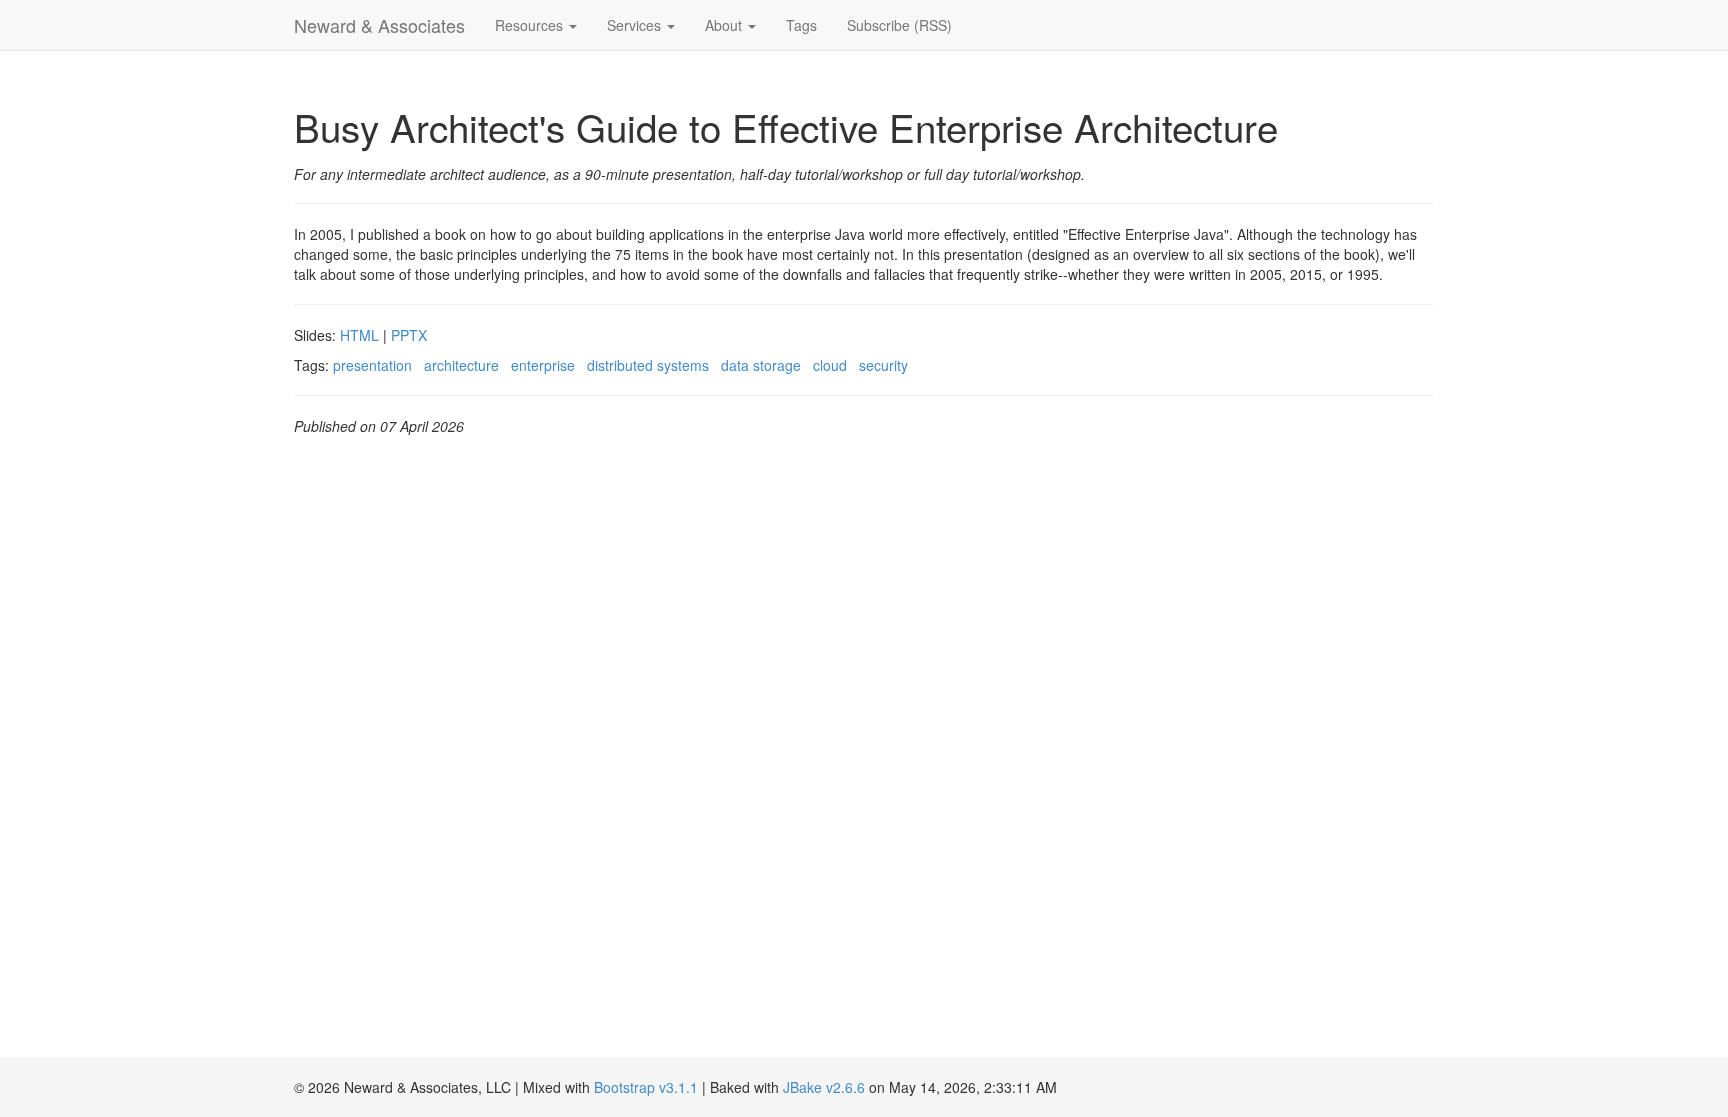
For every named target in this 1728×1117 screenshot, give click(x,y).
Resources (531, 25)
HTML (359, 335)
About (725, 25)
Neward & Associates (379, 25)
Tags (801, 25)
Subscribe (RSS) (899, 25)
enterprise (543, 365)
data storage (761, 365)
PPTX (409, 335)
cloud (830, 365)
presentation (372, 365)
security (883, 365)
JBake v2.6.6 (824, 1087)
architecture (461, 365)
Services (636, 25)
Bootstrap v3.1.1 (646, 1087)
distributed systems (648, 365)
